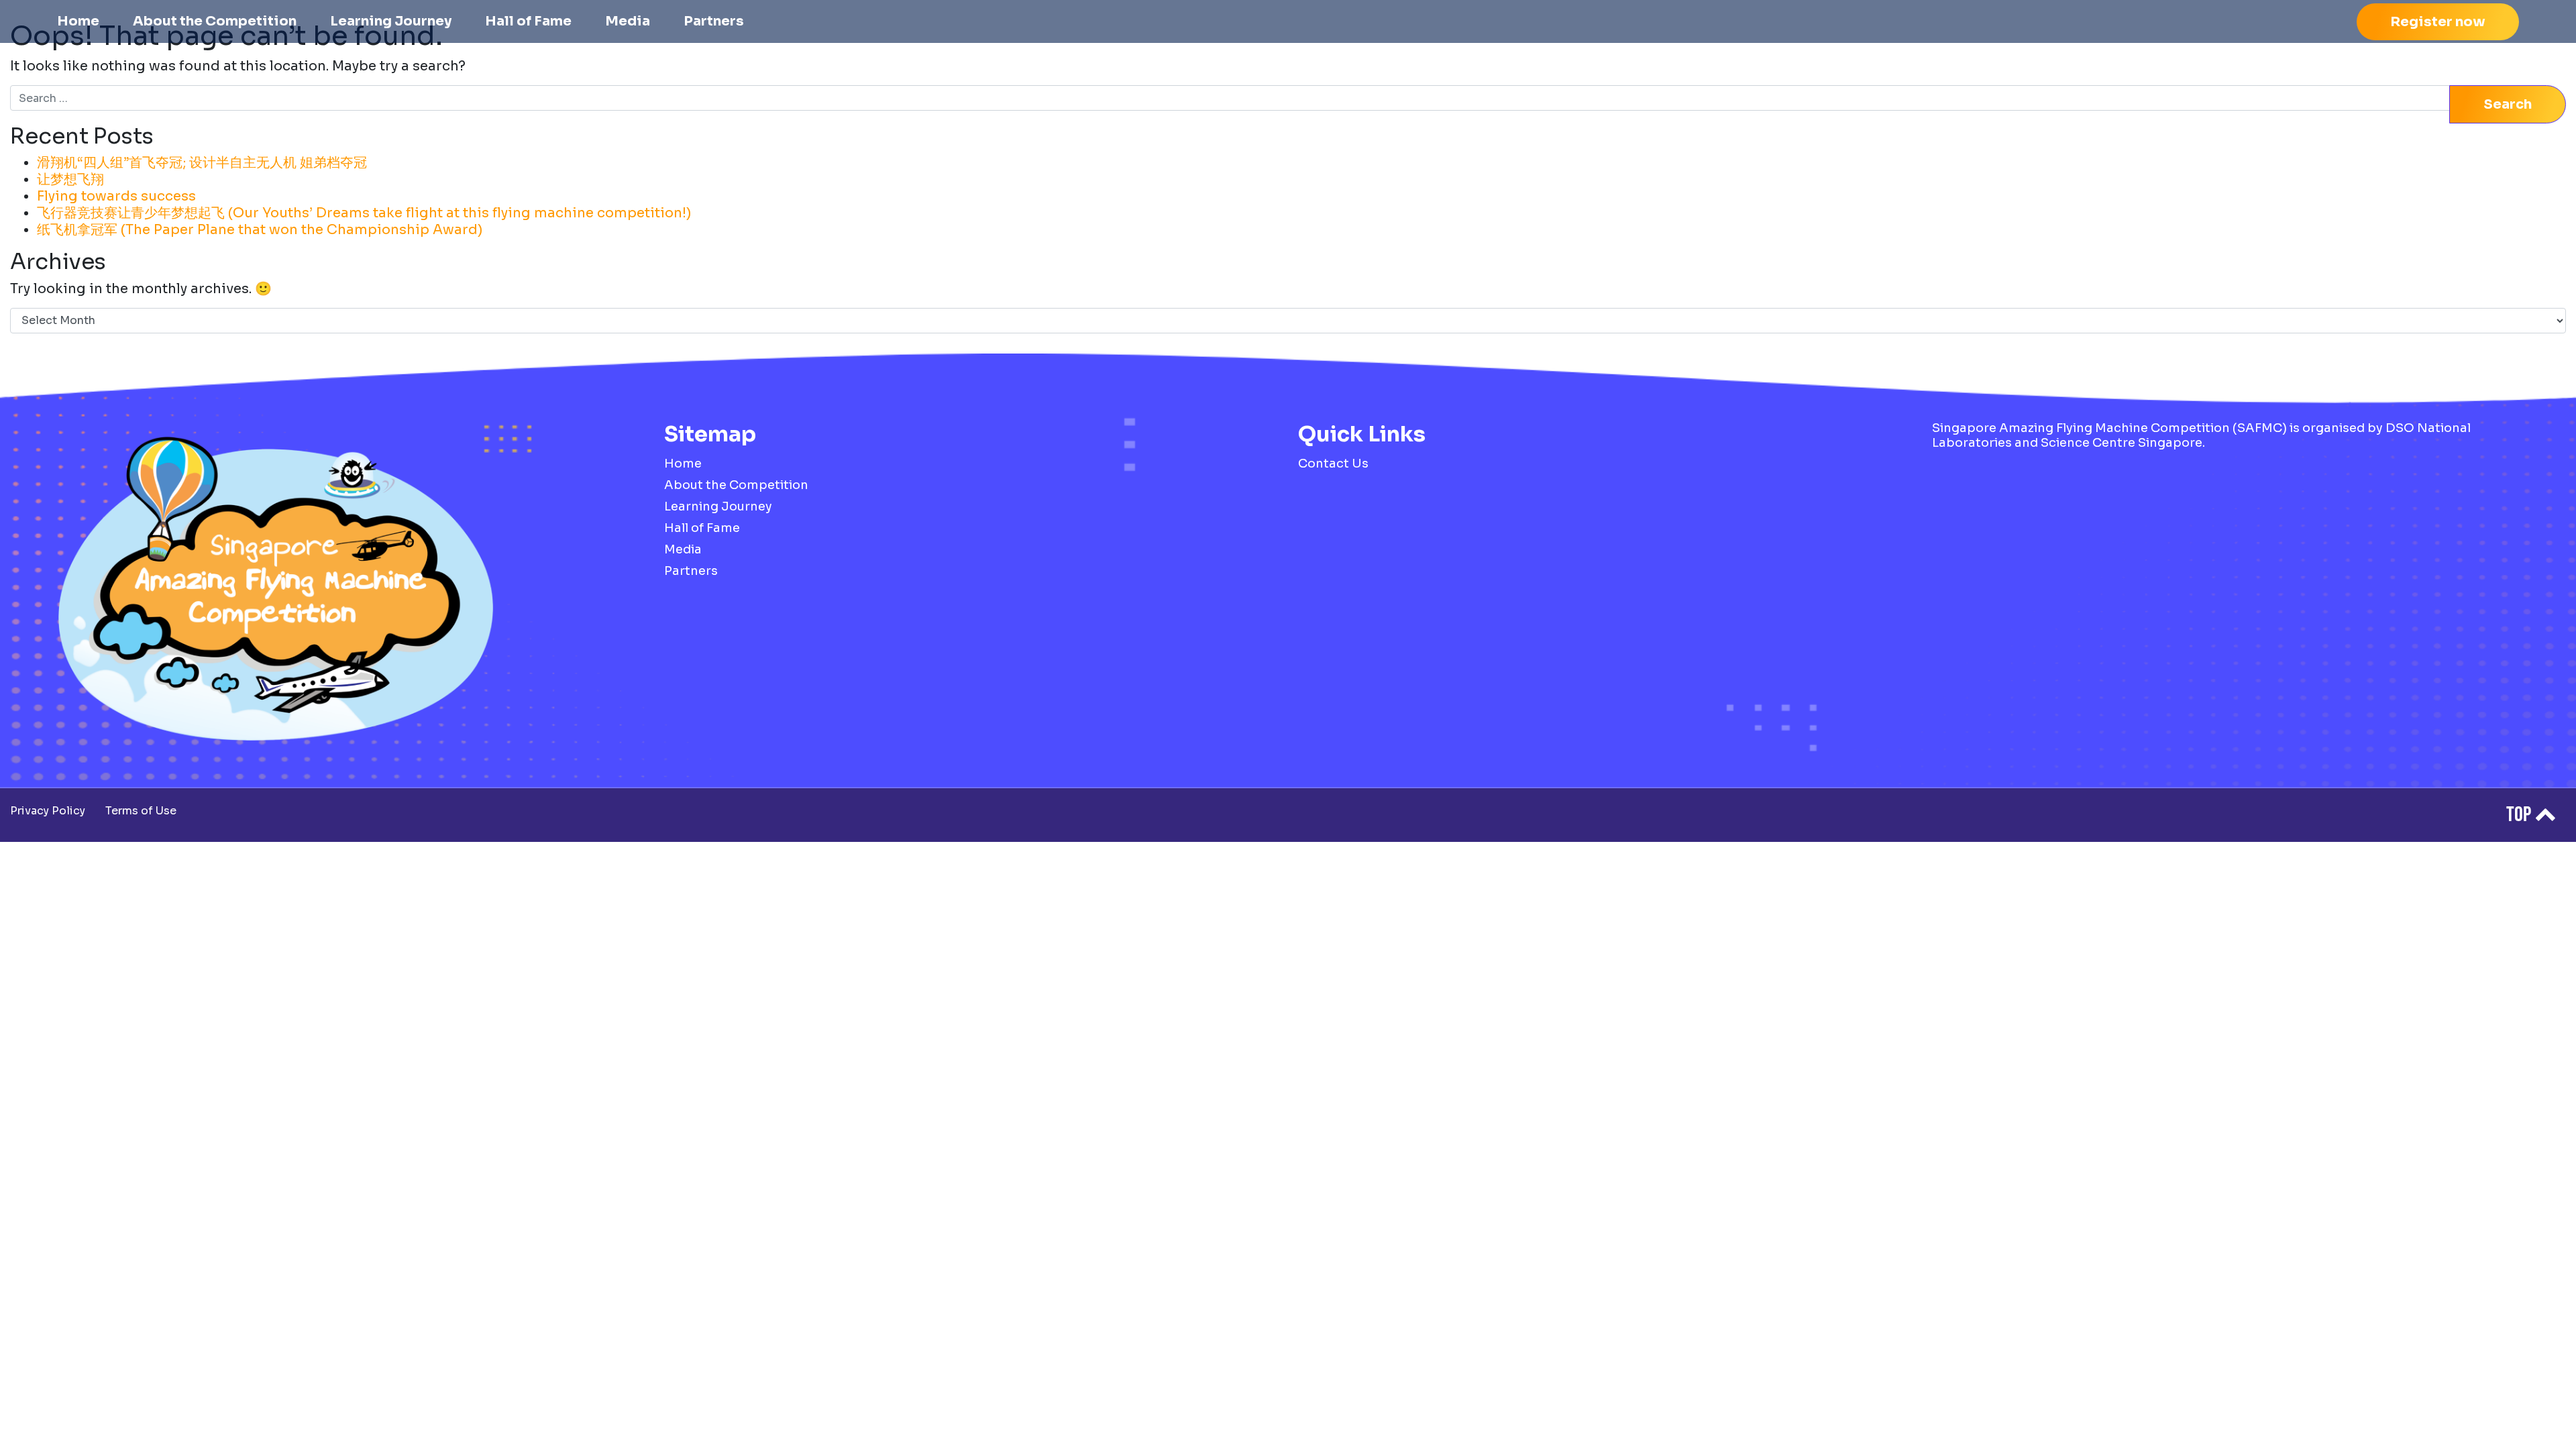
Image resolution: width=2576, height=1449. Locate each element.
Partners (714, 21)
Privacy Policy (48, 811)
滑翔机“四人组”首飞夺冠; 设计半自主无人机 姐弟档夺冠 (202, 163)
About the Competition (215, 21)
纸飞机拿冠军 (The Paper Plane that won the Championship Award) (260, 230)
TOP (2520, 815)
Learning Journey (391, 21)
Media (628, 21)
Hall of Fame (528, 21)
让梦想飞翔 (70, 179)
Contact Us (1333, 464)
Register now (2438, 22)
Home (78, 21)
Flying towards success (116, 196)
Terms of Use (141, 811)
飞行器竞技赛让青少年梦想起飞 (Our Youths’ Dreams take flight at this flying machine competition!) (364, 213)
